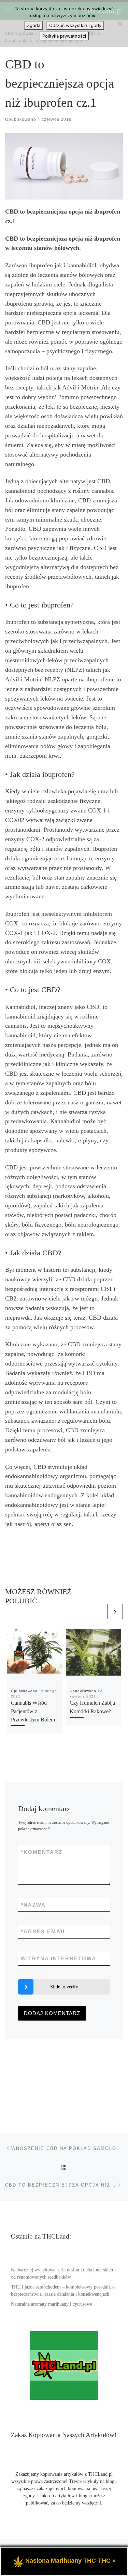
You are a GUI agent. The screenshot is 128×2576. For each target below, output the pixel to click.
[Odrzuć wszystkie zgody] (119, 24)
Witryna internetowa (59, 1958)
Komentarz (42, 1852)
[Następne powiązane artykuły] (115, 1611)
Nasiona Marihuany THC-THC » (70, 2561)
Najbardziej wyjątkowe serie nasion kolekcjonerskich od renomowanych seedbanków (62, 2273)
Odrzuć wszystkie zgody (75, 25)
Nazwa (33, 1905)
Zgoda (34, 25)
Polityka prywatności (64, 36)
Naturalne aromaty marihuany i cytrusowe (52, 2304)
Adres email (44, 1931)
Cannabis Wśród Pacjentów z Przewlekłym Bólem (33, 1711)
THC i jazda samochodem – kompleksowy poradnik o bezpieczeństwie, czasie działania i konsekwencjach (63, 2291)
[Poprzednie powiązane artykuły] (98, 1611)
